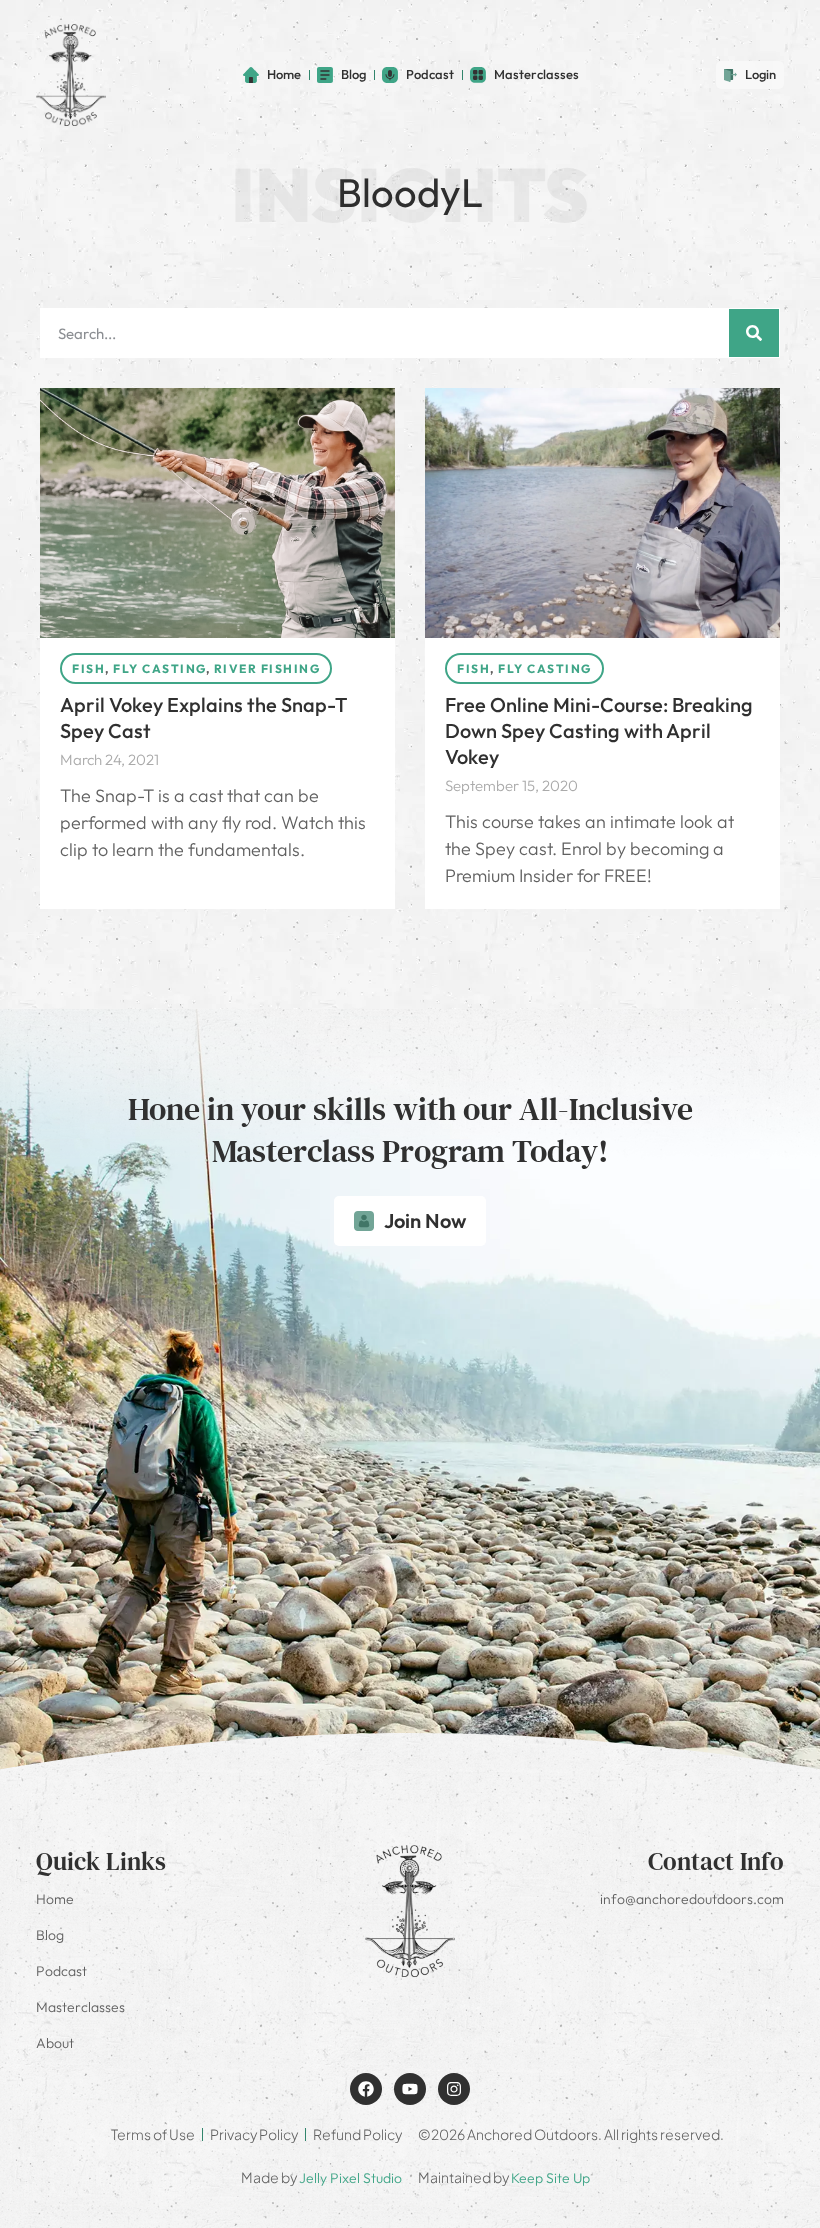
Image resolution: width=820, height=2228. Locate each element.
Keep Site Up (550, 2178)
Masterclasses (80, 2007)
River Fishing (267, 668)
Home (55, 1899)
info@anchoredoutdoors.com (692, 1899)
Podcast (61, 1971)
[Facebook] (366, 2089)
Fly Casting (159, 668)
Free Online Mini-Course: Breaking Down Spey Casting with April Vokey (599, 730)
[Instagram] (454, 2089)
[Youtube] (410, 2089)
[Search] (754, 333)
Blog (50, 1935)
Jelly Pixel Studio (350, 2178)
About (55, 2043)
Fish (88, 668)
